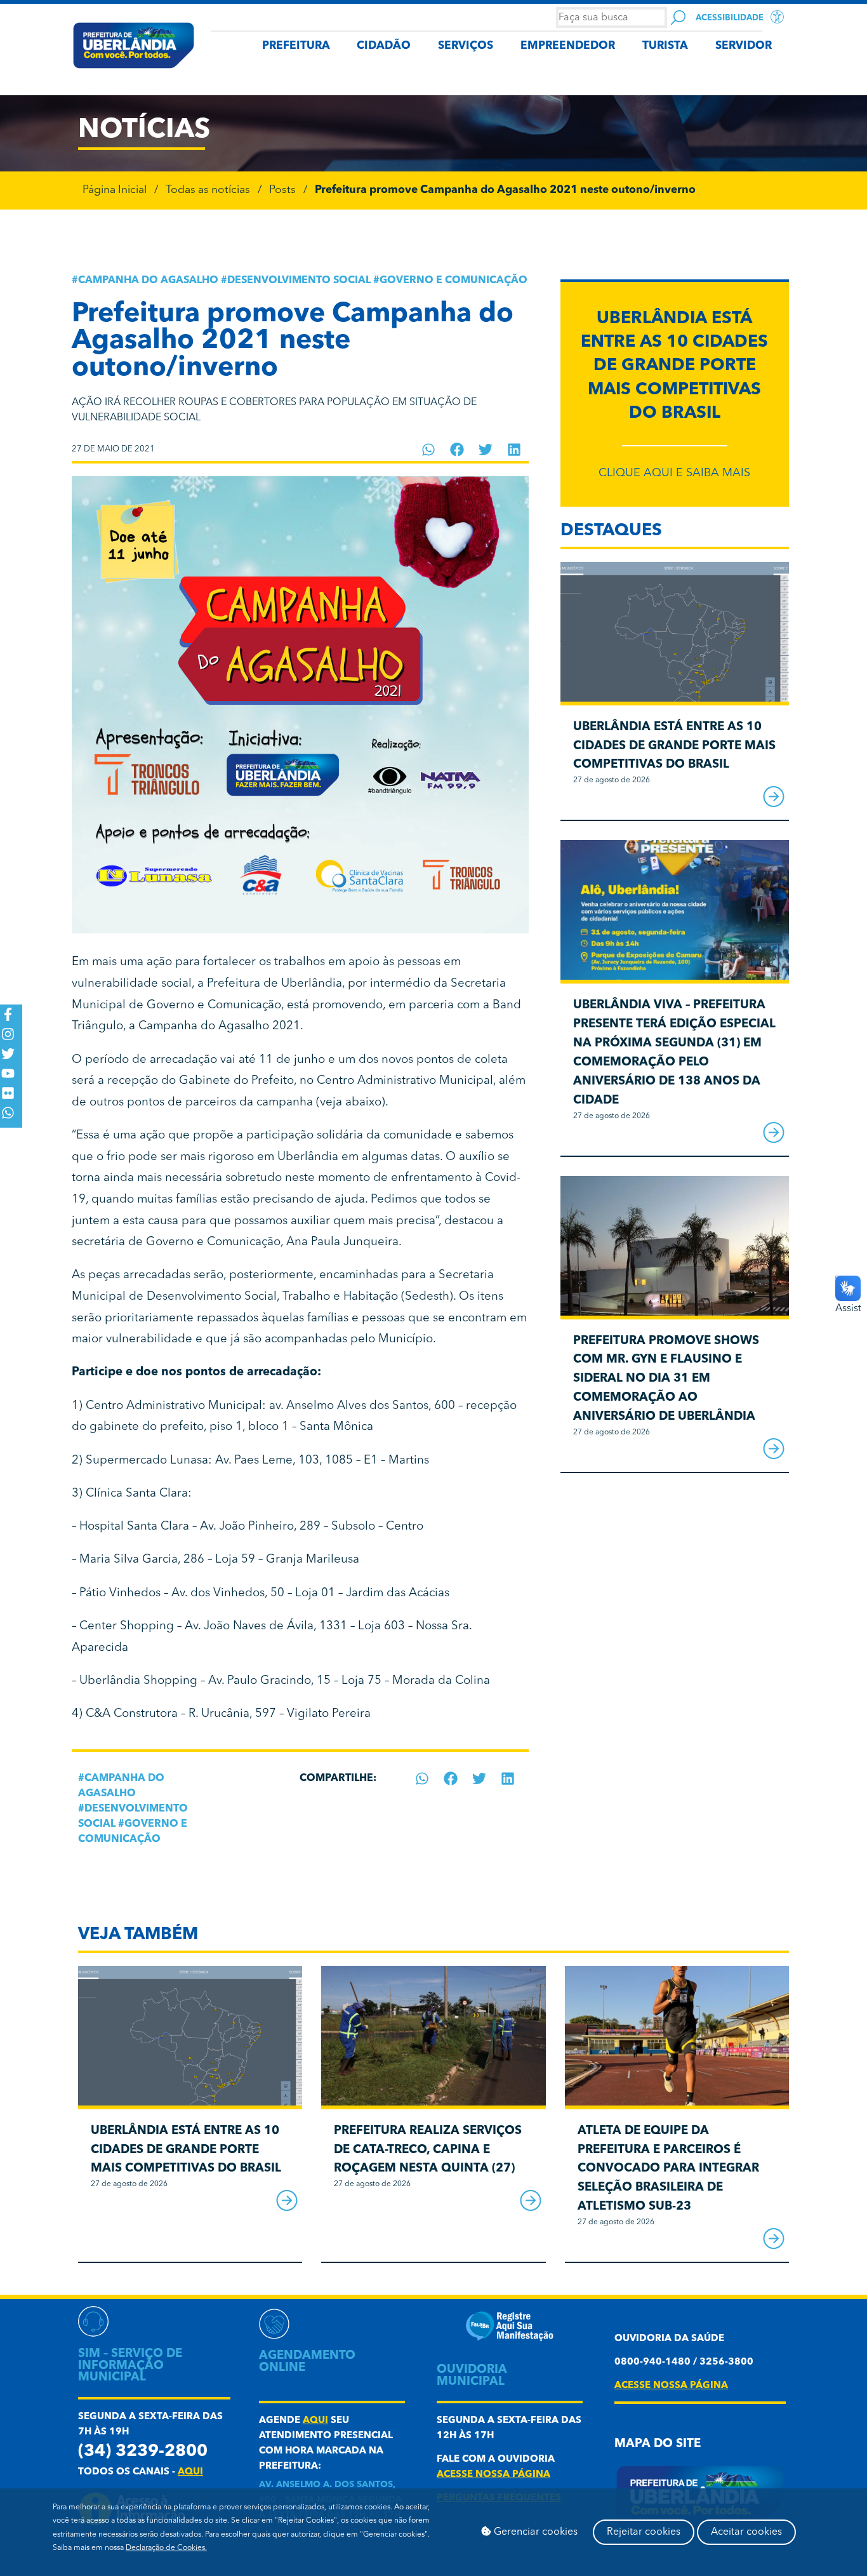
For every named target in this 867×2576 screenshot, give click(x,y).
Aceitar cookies (746, 2532)
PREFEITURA (296, 46)
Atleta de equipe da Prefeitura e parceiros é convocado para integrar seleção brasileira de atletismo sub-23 (668, 2169)
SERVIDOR (744, 46)
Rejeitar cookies (644, 2532)
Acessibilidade (730, 18)
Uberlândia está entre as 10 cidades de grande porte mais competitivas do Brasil (674, 366)
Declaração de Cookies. (166, 2548)
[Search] (678, 17)
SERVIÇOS (466, 46)
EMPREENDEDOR (568, 46)
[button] (429, 450)
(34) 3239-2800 (143, 2452)
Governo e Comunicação (453, 281)
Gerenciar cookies (534, 2532)
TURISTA (665, 46)
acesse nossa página (493, 2475)
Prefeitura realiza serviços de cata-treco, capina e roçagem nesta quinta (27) (428, 2150)
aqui (190, 2472)
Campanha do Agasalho (148, 281)
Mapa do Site (658, 2444)
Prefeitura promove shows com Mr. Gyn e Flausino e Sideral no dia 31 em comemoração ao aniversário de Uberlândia (666, 1379)
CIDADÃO (384, 46)
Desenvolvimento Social (299, 281)
